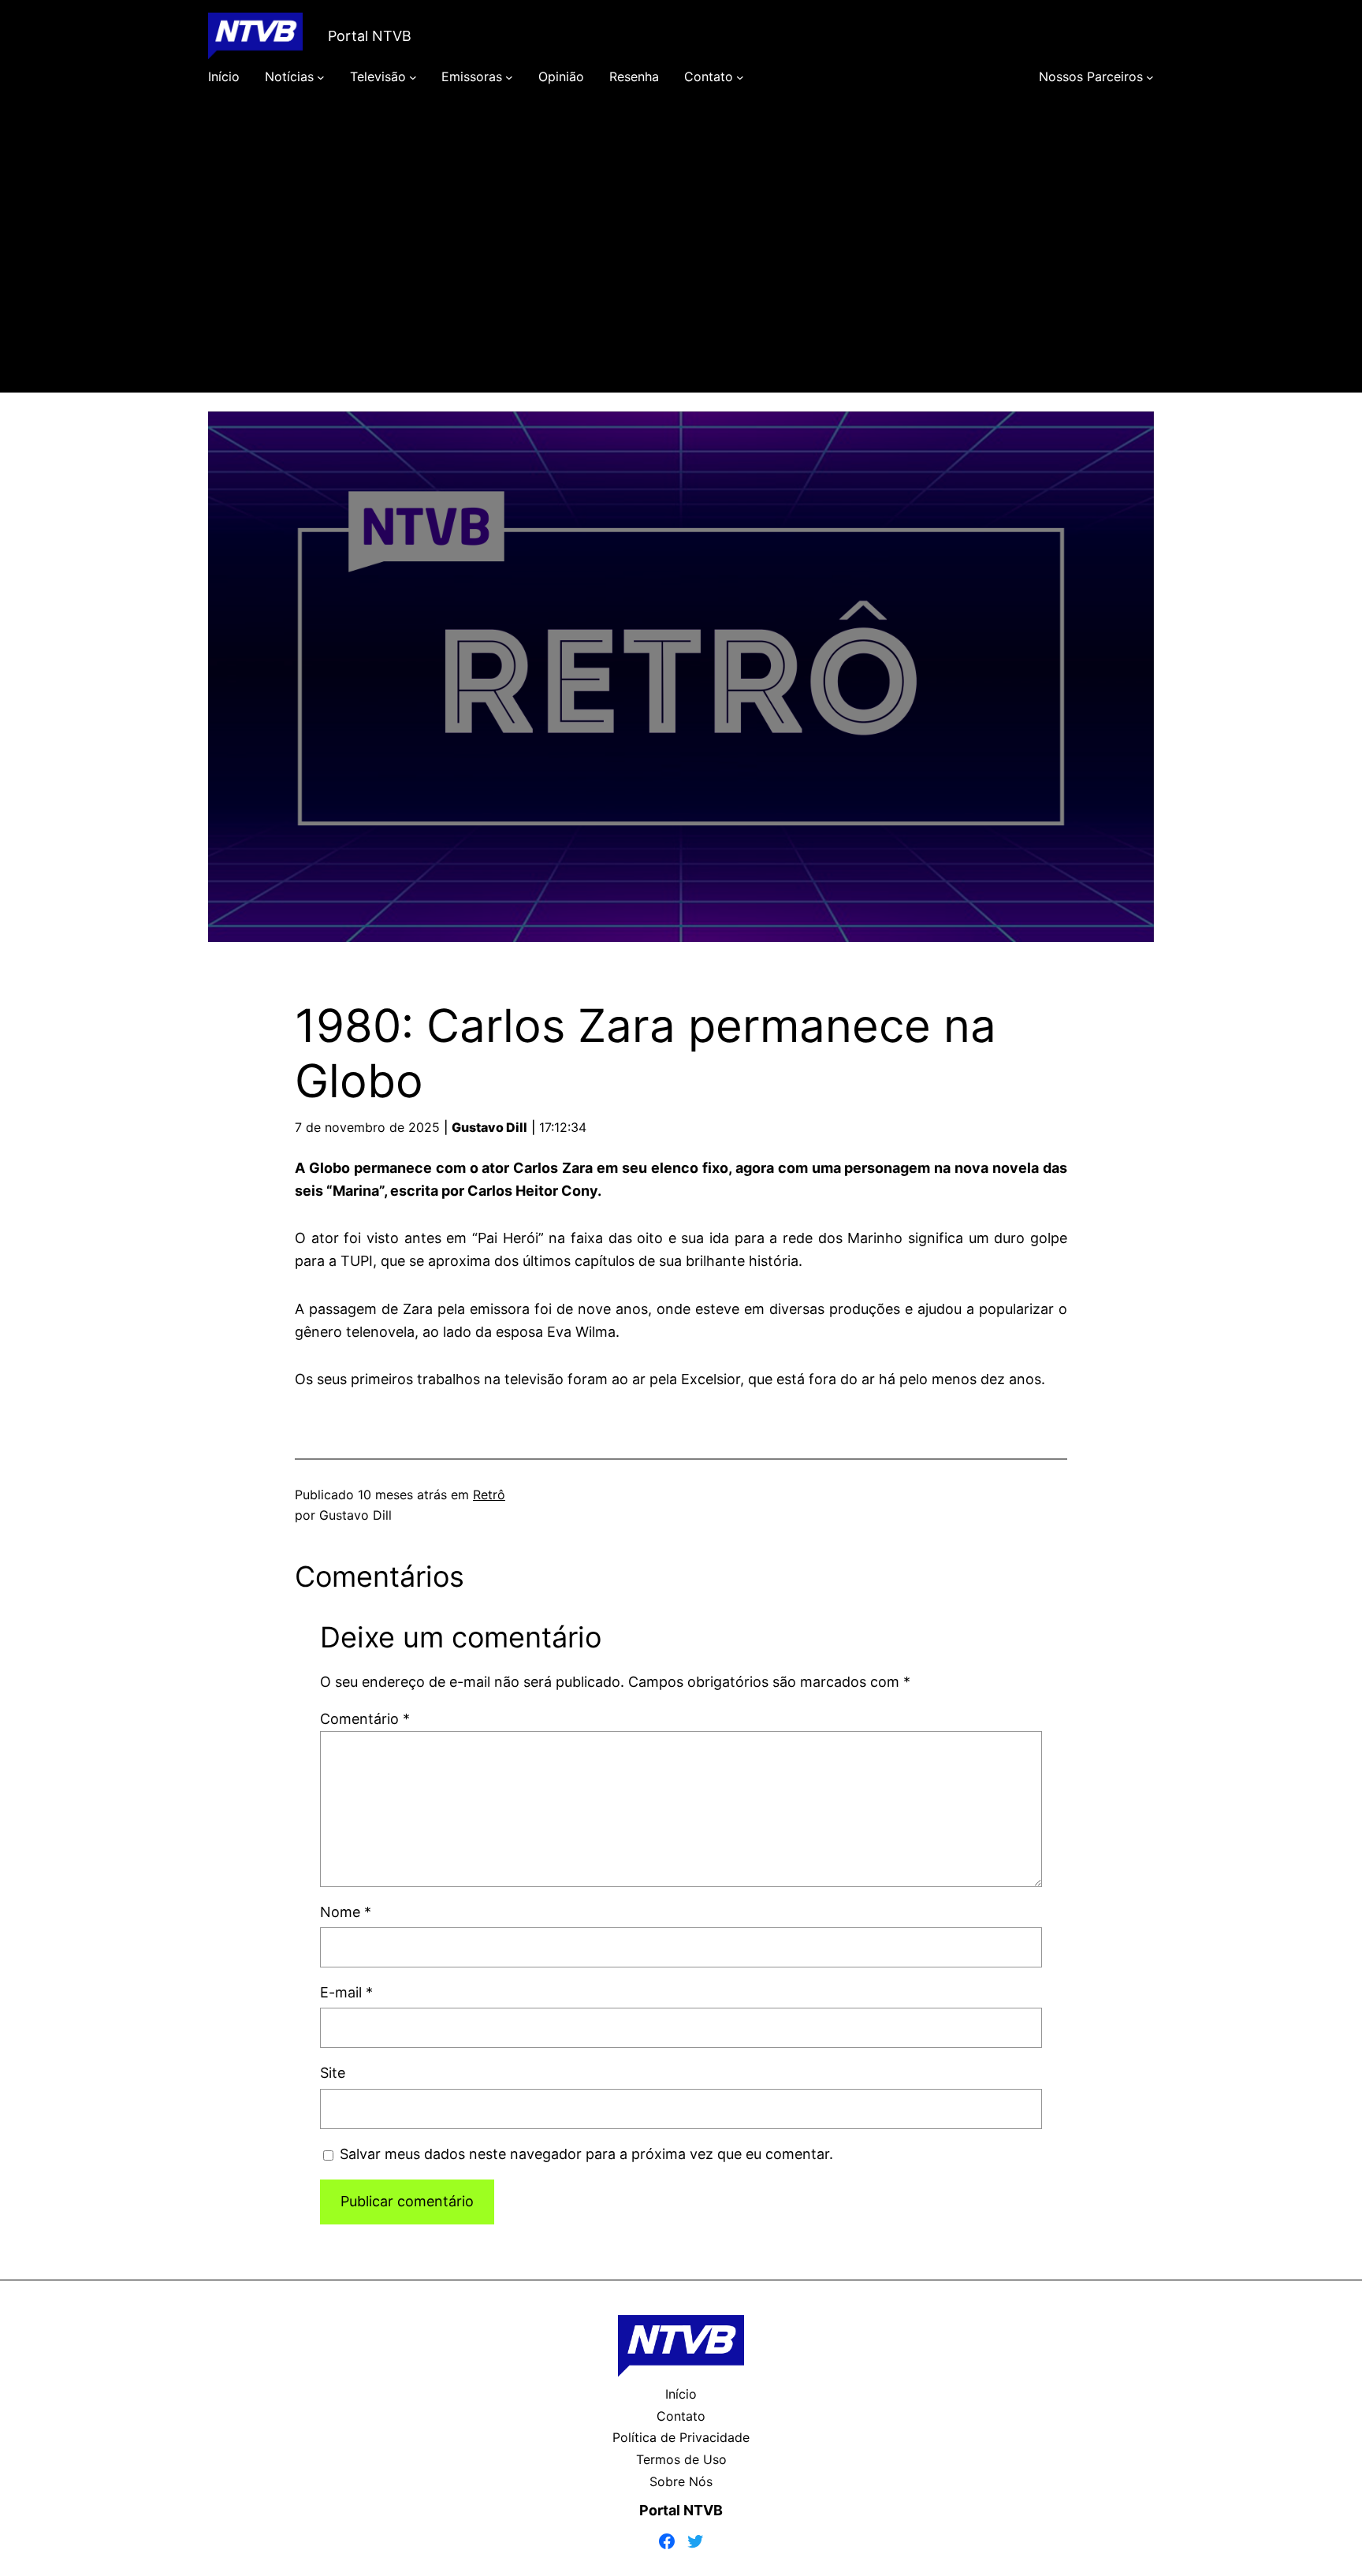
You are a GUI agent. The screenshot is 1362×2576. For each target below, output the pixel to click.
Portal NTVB (370, 36)
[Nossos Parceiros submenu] (1150, 77)
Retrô (489, 1495)
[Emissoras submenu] (509, 77)
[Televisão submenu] (413, 77)
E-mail (346, 1992)
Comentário (365, 1719)
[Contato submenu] (740, 77)
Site (333, 2073)
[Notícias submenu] (321, 77)
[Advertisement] (681, 262)
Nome (346, 1912)
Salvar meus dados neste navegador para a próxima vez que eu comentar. (586, 2154)
